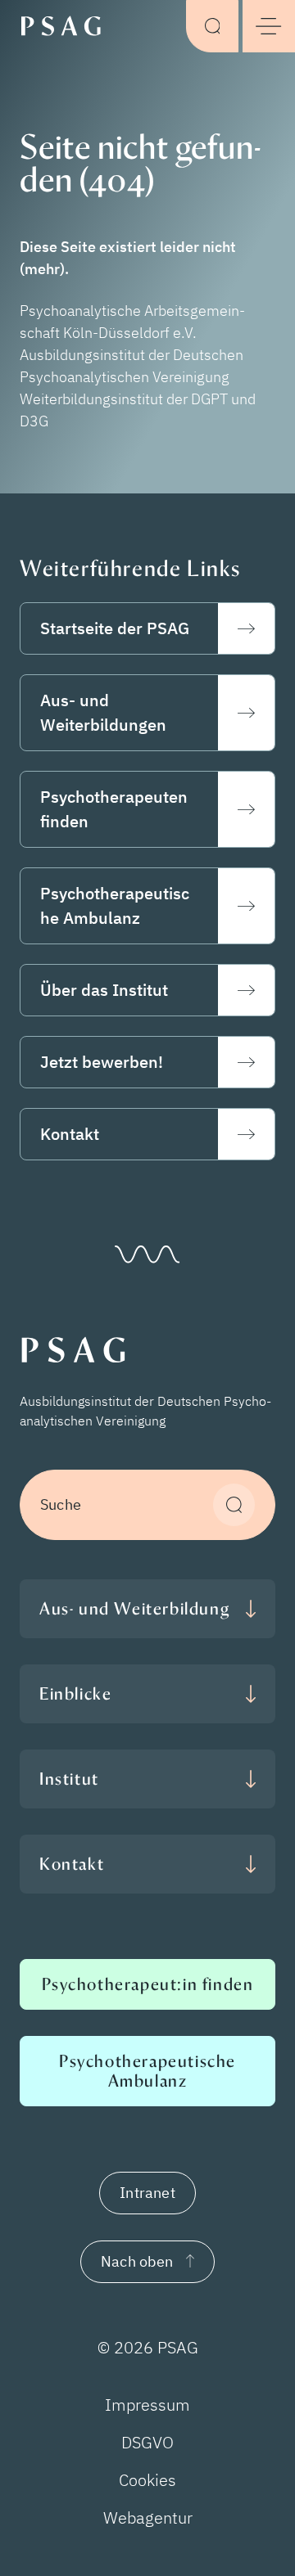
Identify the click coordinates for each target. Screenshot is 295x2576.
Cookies (147, 2480)
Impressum (147, 2405)
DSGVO (147, 2442)
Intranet (147, 2193)
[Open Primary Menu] (269, 26)
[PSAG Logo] (66, 25)
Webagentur (148, 2517)
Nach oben (137, 2261)
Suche (61, 1504)
